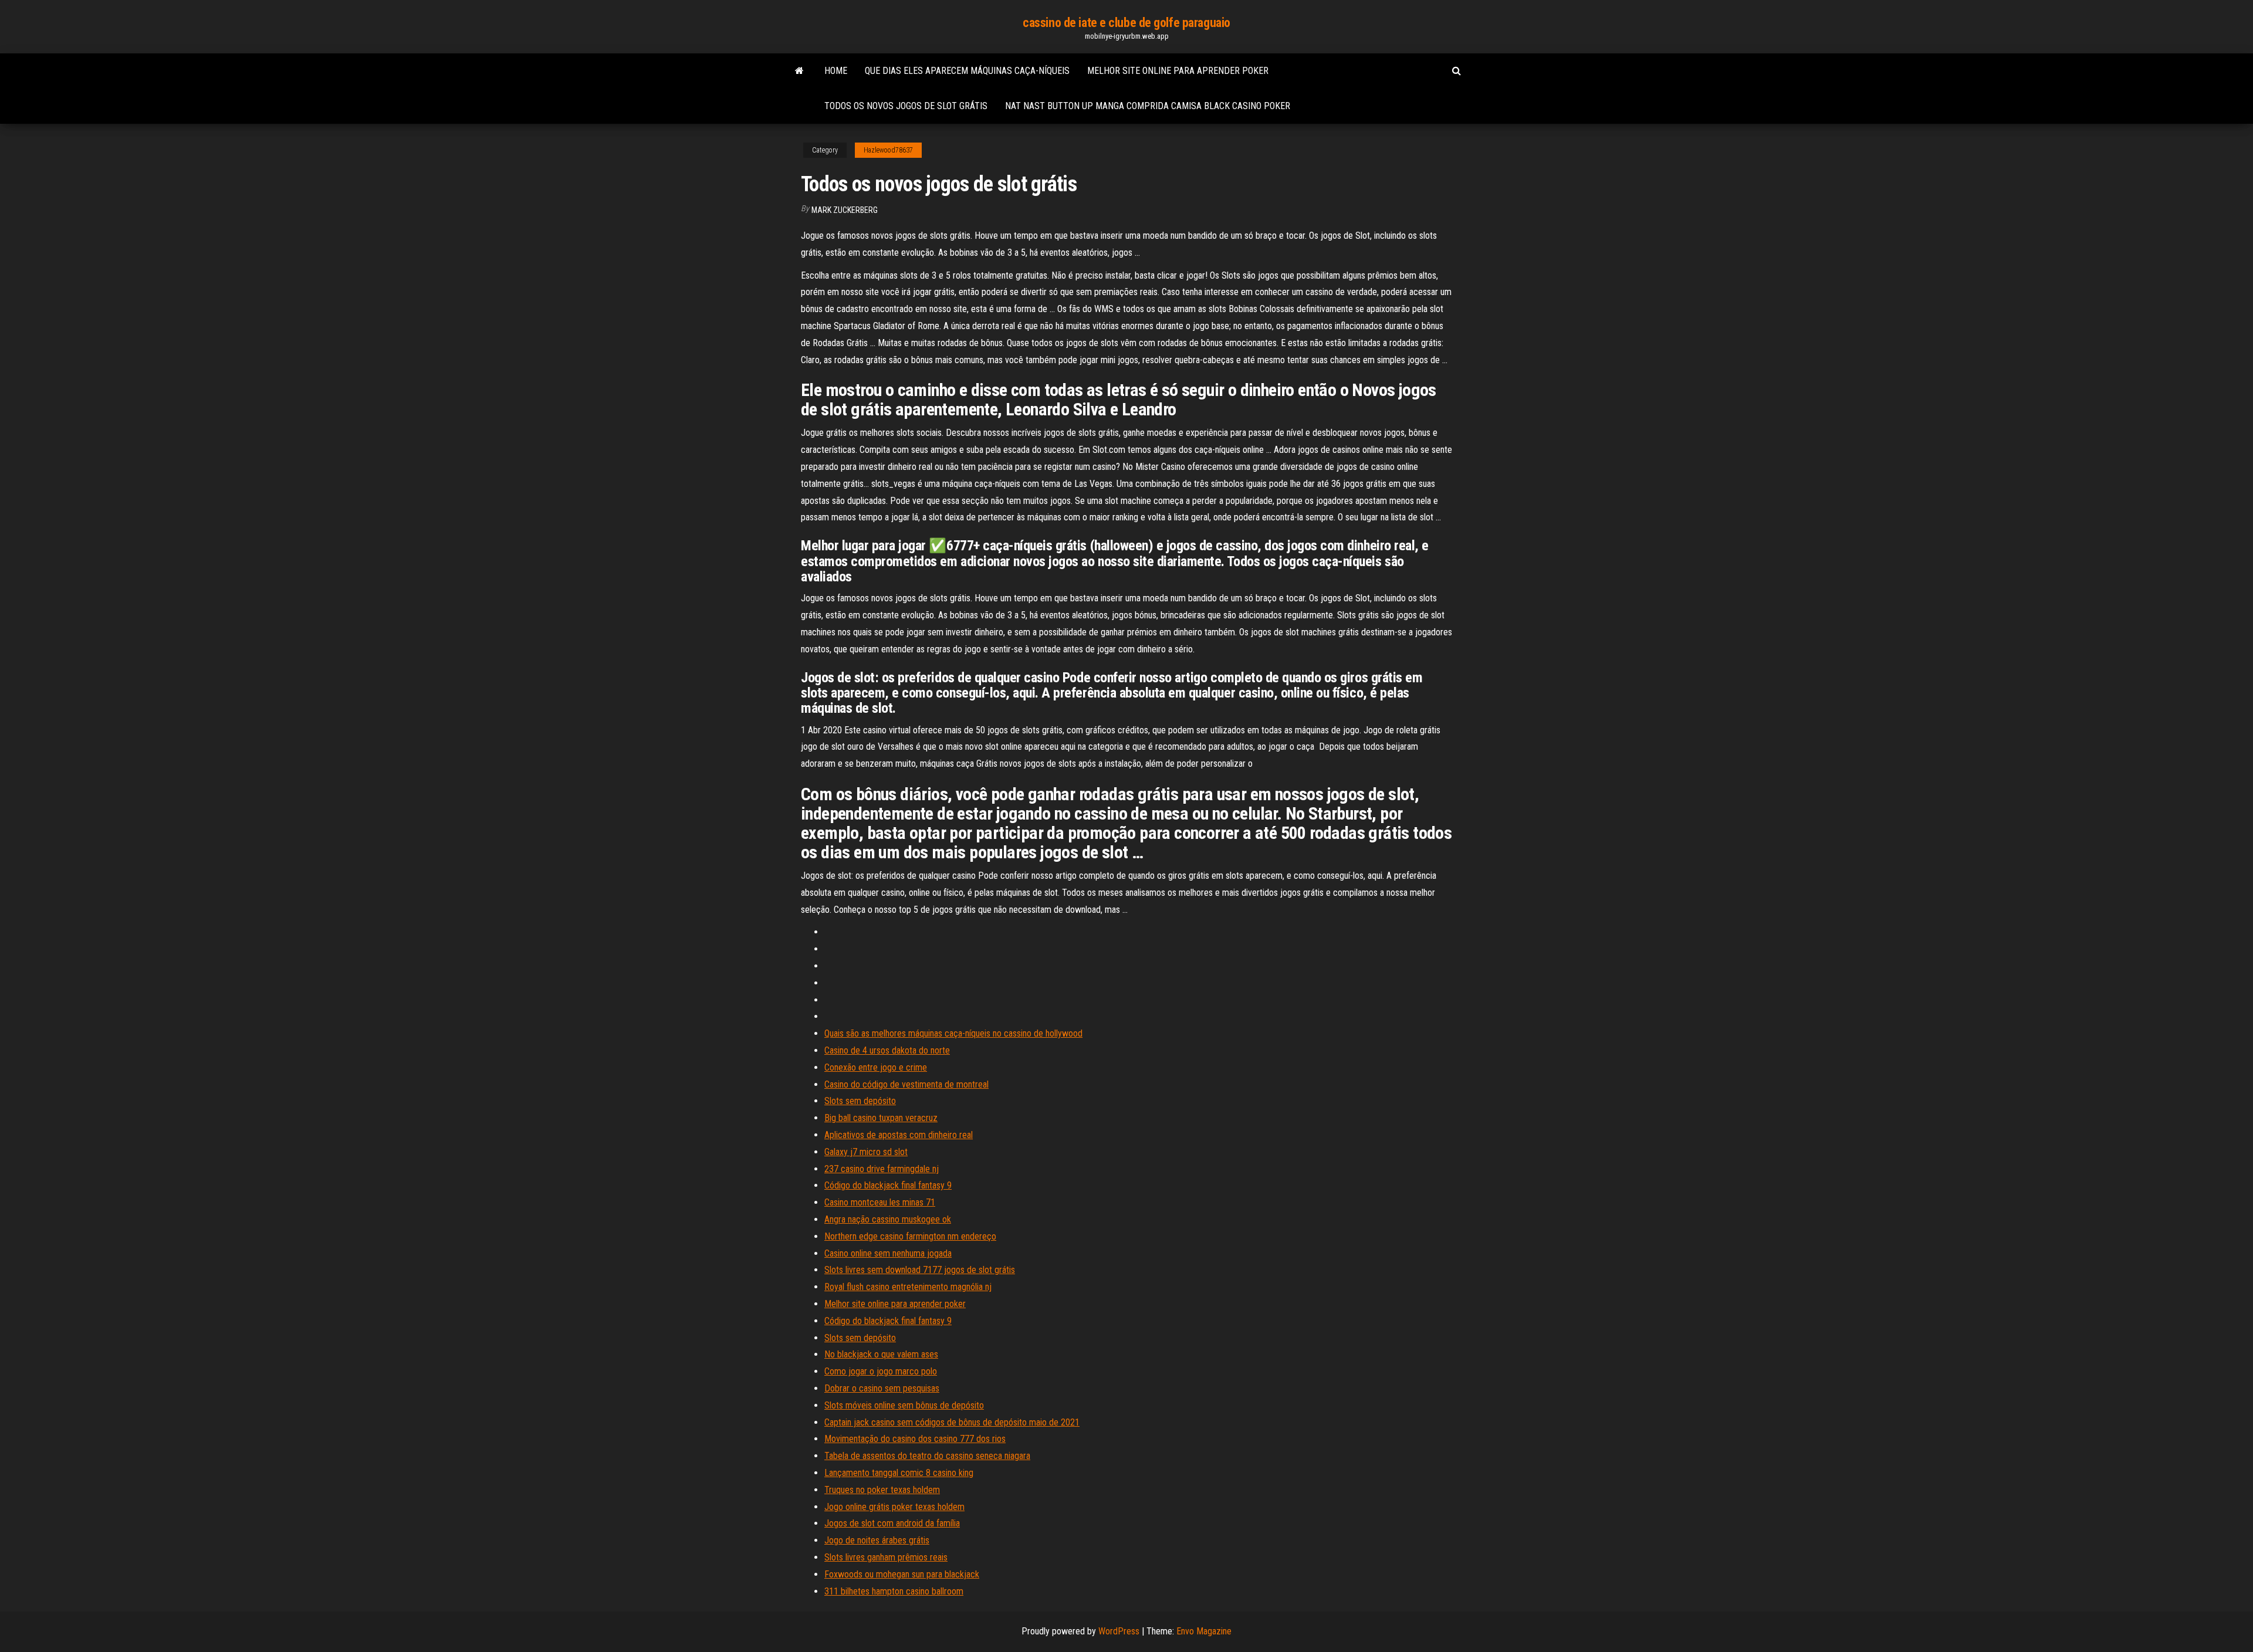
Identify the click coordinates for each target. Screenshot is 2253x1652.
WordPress (1119, 1631)
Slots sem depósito (860, 1101)
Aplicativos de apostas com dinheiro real (899, 1135)
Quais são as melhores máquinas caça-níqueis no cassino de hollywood (953, 1033)
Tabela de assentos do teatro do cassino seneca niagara (927, 1456)
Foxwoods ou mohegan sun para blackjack (902, 1574)
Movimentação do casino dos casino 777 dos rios (915, 1439)
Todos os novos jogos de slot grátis (906, 106)
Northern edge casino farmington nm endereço (910, 1236)
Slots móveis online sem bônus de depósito (904, 1405)
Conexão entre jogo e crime (876, 1067)
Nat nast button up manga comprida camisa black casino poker (1148, 106)
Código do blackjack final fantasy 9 (888, 1185)
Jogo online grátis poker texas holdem (894, 1507)
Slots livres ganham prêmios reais (886, 1557)
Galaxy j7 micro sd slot (866, 1152)
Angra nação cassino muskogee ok (888, 1219)
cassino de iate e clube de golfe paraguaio (1126, 23)
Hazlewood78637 (888, 150)
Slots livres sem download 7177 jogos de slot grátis (920, 1270)
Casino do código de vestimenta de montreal (906, 1084)
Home (836, 71)
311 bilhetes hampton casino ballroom (894, 1591)
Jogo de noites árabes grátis (877, 1540)
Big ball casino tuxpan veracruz (881, 1118)
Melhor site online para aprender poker (1178, 71)
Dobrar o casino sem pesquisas (882, 1388)
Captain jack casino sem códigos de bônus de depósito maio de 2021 (952, 1422)
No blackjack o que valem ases (881, 1354)
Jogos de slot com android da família (892, 1523)
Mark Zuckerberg (845, 210)
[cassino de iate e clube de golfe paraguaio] (799, 71)
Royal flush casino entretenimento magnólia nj (908, 1287)
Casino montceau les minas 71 (880, 1202)
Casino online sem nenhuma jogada (888, 1253)
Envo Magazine (1204, 1631)
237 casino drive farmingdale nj (882, 1169)
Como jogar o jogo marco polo (881, 1371)
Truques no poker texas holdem (882, 1490)
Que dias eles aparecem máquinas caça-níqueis (967, 71)
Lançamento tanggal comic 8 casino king (899, 1473)
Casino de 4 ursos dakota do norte (887, 1050)
